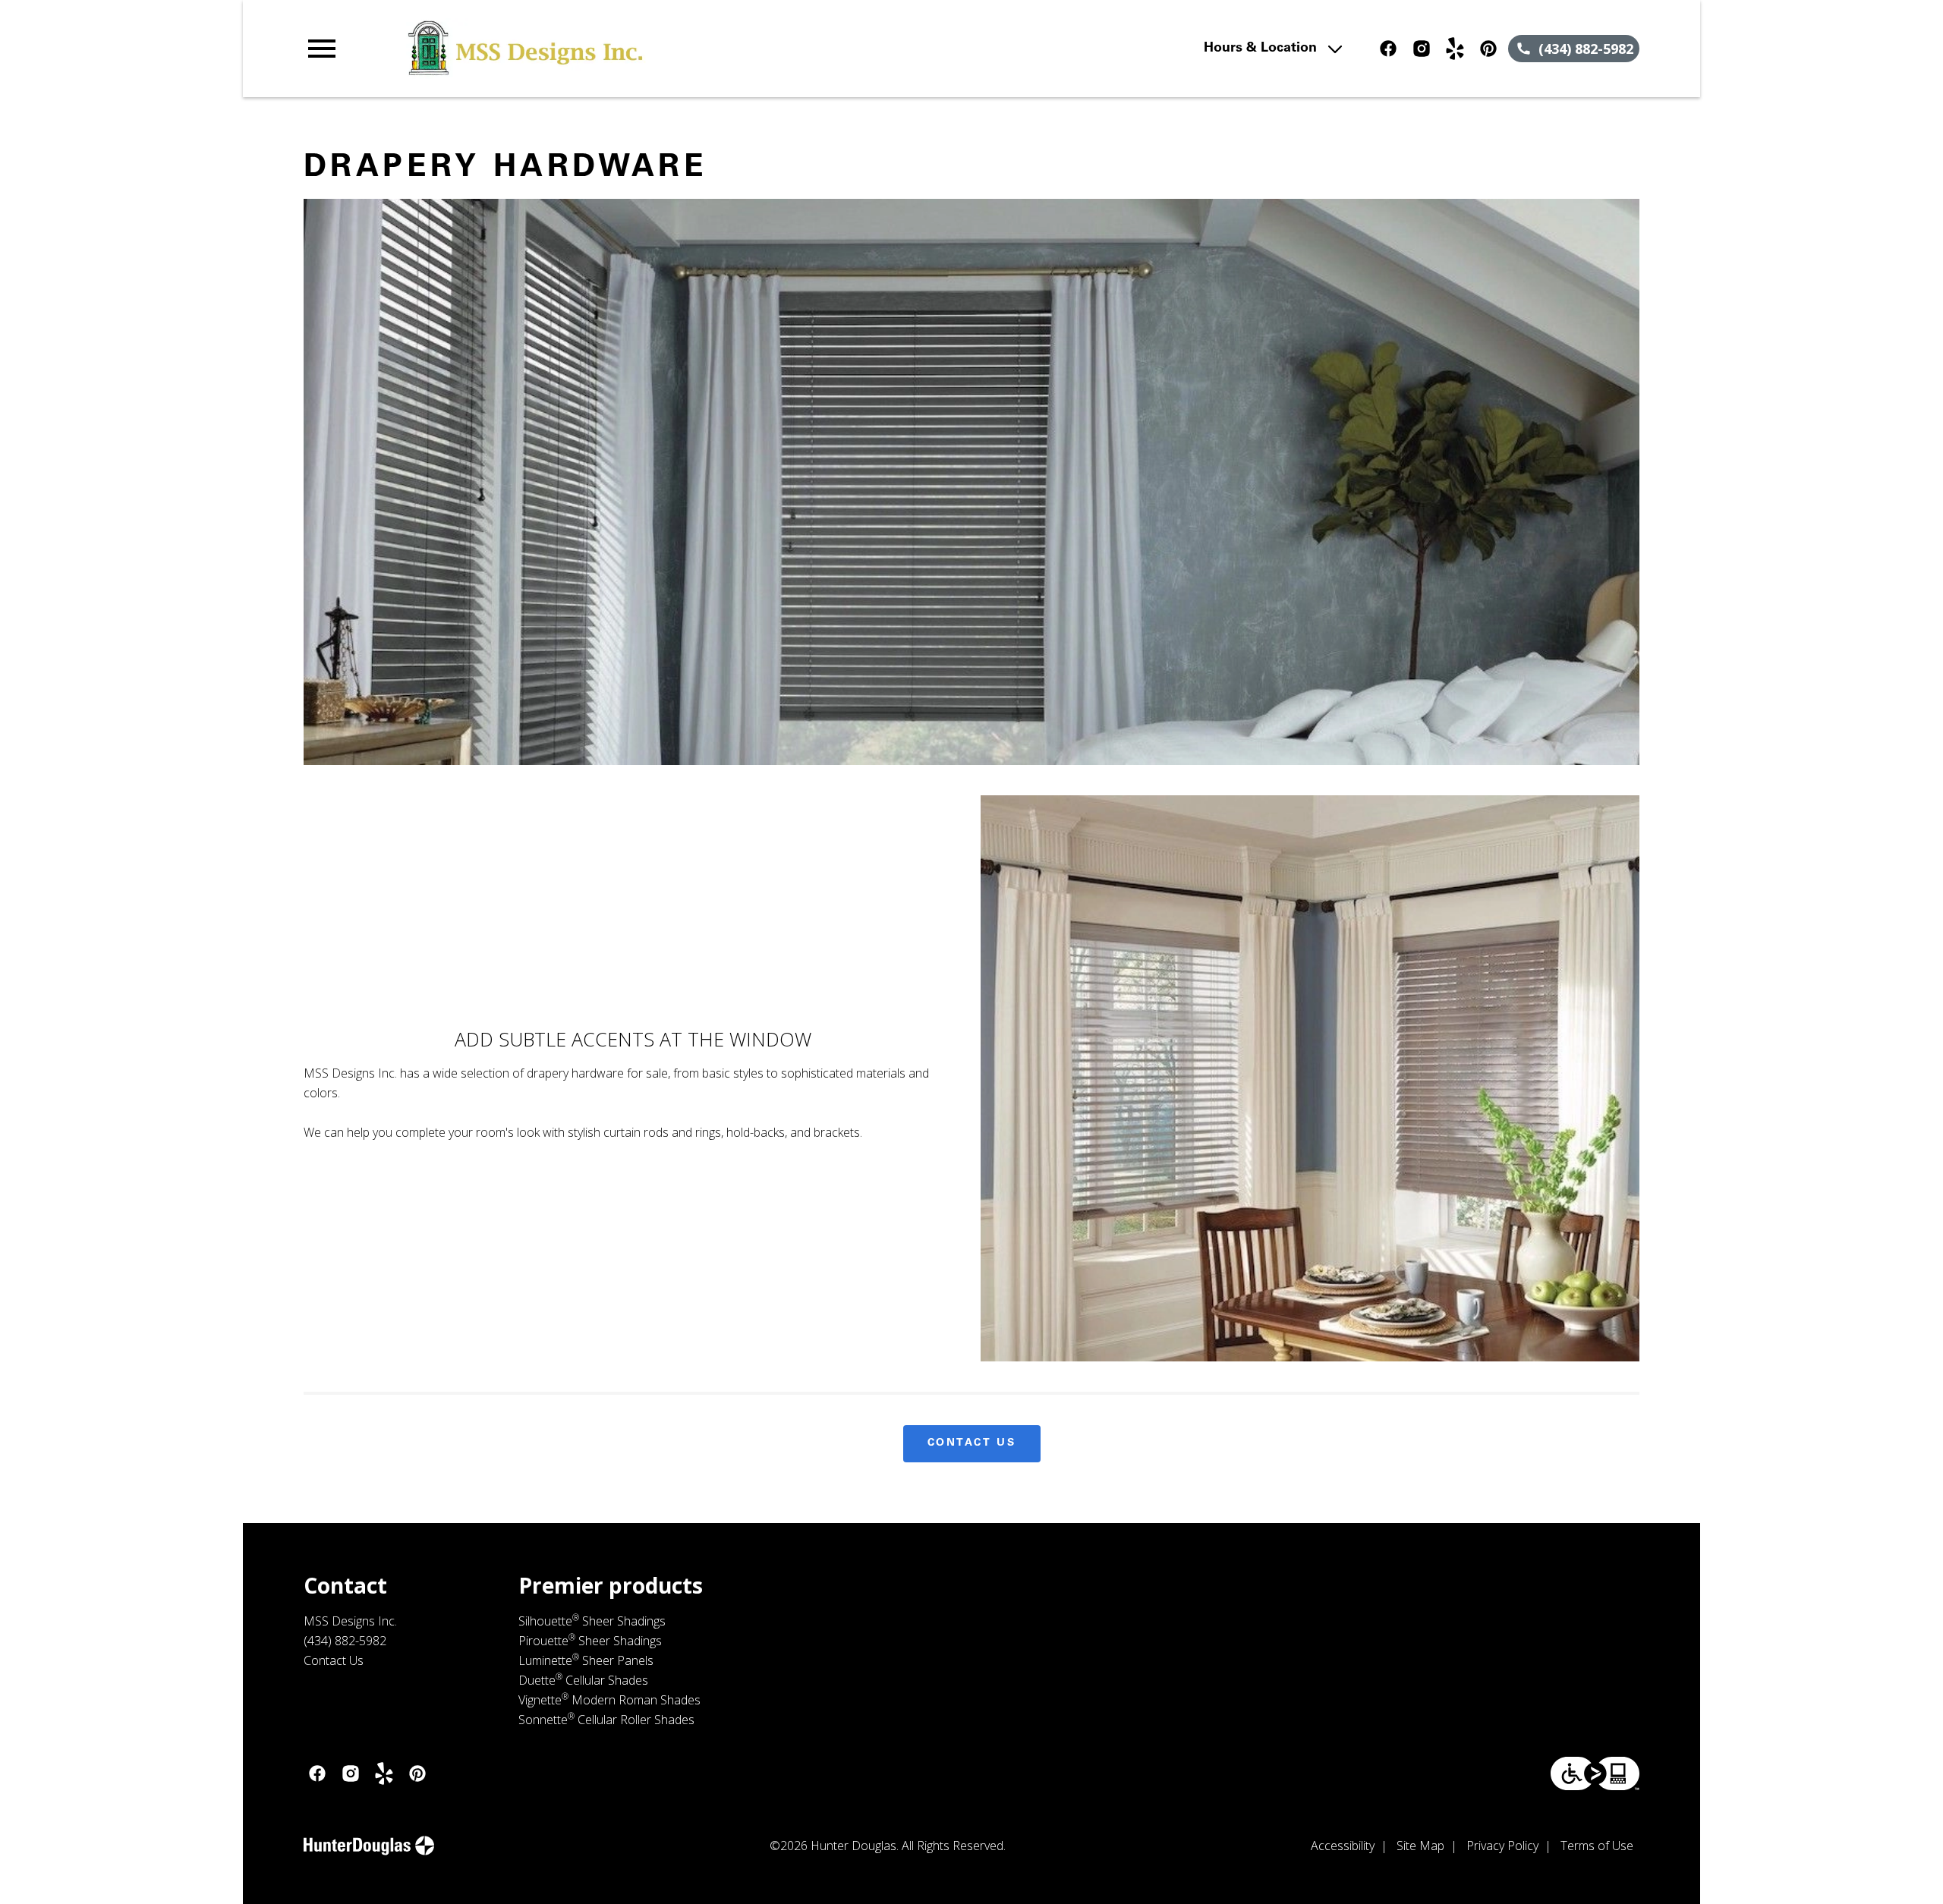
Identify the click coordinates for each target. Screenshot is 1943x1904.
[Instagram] (1422, 49)
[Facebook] (1388, 49)
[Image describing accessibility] (1595, 1773)
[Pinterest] (1488, 49)
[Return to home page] (617, 49)
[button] (322, 49)
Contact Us (972, 1443)
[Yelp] (1455, 49)
